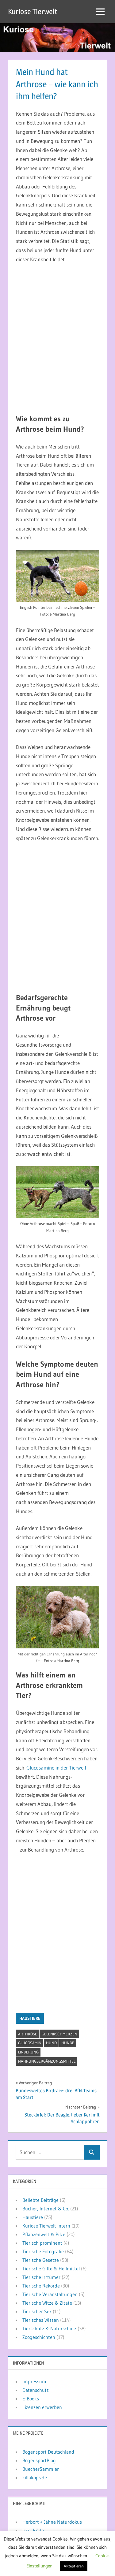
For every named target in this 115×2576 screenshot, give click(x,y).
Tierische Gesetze (41, 2260)
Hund (51, 2043)
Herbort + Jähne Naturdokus (52, 2522)
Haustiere (30, 2018)
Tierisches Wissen (41, 2320)
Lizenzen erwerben (42, 2407)
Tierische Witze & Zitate (47, 2303)
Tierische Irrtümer (41, 2277)
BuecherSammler (41, 2469)
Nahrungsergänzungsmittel (47, 2061)
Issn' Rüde (33, 2530)
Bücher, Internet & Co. (46, 2209)
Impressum (34, 2381)
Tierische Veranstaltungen (50, 2294)
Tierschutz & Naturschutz (49, 2328)
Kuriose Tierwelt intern (46, 2226)
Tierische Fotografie (43, 2251)
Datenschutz (36, 2390)
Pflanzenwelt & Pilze (44, 2234)
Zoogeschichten (39, 2337)
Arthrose (28, 2034)
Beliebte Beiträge (40, 2200)
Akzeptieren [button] (74, 2566)
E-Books (31, 2399)
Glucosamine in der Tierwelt (56, 1768)
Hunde (68, 2043)
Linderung (28, 2052)
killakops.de (35, 2477)
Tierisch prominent (42, 2243)
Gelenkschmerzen (59, 2034)
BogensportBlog (39, 2460)
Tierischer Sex (37, 2311)
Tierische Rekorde (41, 2286)
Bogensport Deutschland (48, 2452)
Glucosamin (30, 2043)
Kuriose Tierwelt (33, 11)
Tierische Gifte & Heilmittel (51, 2269)
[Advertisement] (57, 339)
